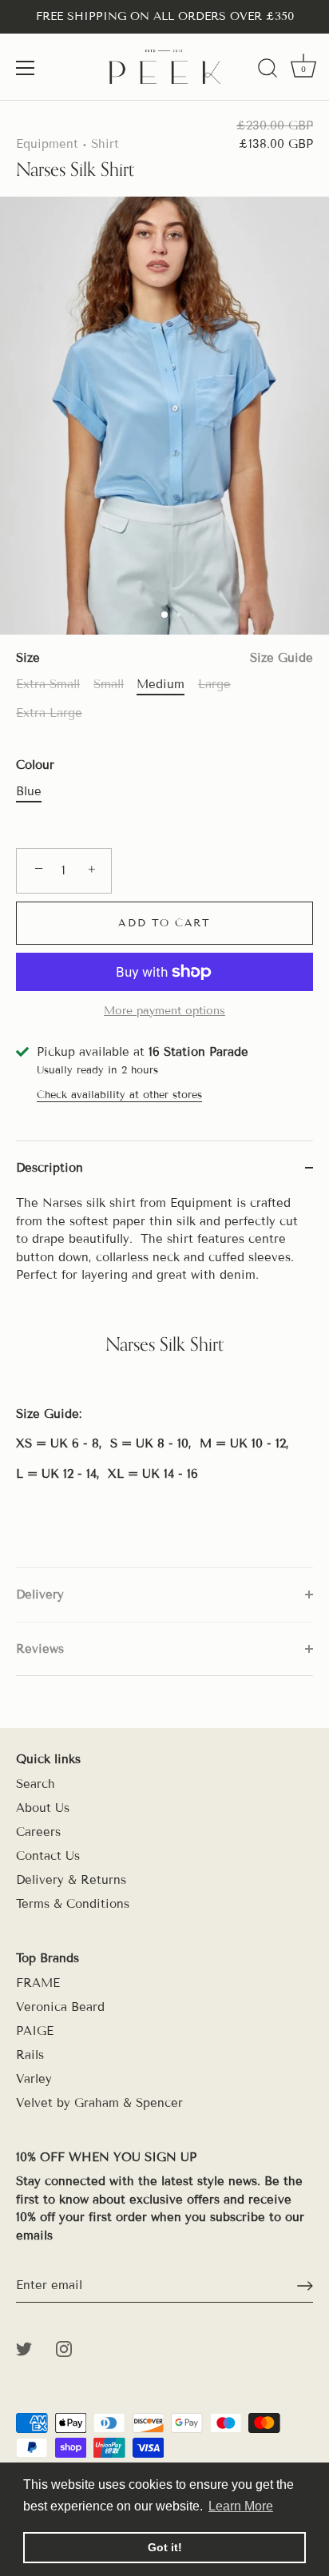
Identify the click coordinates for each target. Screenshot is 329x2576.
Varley (34, 2079)
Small (109, 684)
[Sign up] (305, 2286)
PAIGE (35, 2031)
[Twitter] (24, 2347)
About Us (43, 1808)
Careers (38, 1832)
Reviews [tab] (40, 1649)
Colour (35, 765)
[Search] (268, 70)
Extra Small (48, 684)
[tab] (164, 1381)
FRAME (38, 1983)
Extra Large (49, 713)
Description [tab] (50, 1168)
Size (164, 658)
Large (214, 684)
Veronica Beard (60, 2007)
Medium (161, 684)
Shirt (105, 144)
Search (36, 1784)
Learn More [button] (241, 2506)
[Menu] (26, 68)
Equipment (47, 144)
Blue (29, 791)
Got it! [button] (165, 2547)
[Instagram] (64, 2347)
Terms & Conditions (73, 1904)
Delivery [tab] (40, 1595)
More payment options (164, 1011)
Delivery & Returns (71, 1880)
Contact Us (48, 1856)
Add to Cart (164, 923)
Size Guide (281, 658)
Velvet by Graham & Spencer (99, 2103)
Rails (30, 2055)
